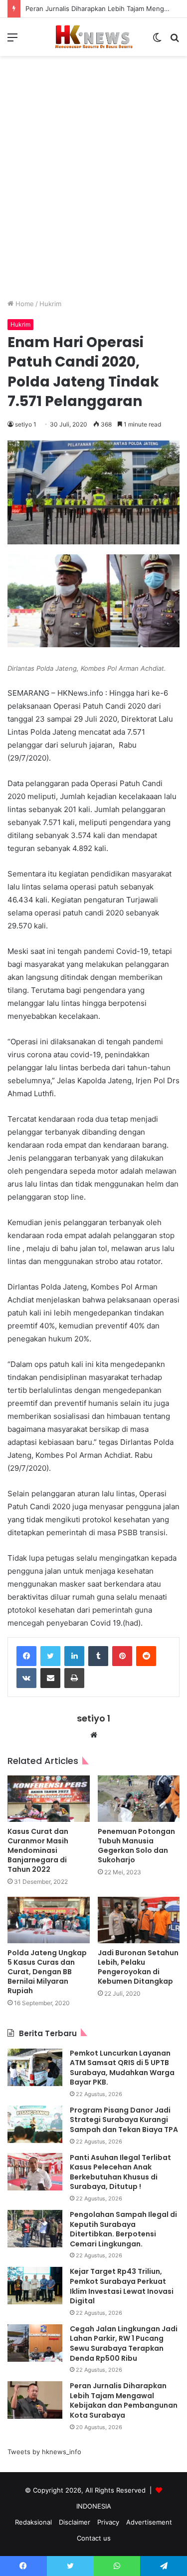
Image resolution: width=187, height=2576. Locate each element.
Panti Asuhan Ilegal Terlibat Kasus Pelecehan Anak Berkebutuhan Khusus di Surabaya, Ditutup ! (120, 2172)
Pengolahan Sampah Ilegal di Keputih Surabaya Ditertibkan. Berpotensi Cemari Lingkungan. (123, 2229)
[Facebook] (26, 1656)
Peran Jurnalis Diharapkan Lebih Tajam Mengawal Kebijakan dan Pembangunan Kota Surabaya (124, 2400)
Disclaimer (75, 2522)
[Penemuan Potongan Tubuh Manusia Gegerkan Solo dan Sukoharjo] (139, 1799)
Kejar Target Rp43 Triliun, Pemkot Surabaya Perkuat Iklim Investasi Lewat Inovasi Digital (122, 2286)
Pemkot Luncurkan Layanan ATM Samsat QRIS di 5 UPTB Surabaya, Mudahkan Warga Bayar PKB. (122, 2068)
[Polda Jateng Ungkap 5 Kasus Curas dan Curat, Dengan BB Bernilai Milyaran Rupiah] (49, 1920)
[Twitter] (50, 1656)
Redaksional (33, 2522)
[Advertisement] (93, 185)
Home (24, 304)
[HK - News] (94, 37)
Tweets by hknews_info (44, 2452)
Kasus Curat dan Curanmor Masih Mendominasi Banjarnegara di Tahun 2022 (38, 1850)
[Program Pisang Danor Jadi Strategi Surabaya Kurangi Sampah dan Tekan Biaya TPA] (35, 2124)
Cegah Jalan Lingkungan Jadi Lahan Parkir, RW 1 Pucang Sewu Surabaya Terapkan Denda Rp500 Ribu (124, 2344)
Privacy (108, 2522)
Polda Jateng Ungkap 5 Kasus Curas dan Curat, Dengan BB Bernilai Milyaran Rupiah (47, 1972)
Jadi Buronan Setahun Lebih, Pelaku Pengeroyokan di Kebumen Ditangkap (138, 1967)
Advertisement (149, 2522)
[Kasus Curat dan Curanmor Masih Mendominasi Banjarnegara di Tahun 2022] (49, 1799)
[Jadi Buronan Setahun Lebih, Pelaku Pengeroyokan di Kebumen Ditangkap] (139, 1920)
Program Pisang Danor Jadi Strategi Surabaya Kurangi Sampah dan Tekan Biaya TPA (124, 2120)
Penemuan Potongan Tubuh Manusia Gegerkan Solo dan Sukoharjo (136, 1846)
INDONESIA (94, 2506)
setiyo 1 (26, 424)
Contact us (94, 2538)
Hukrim (50, 304)
